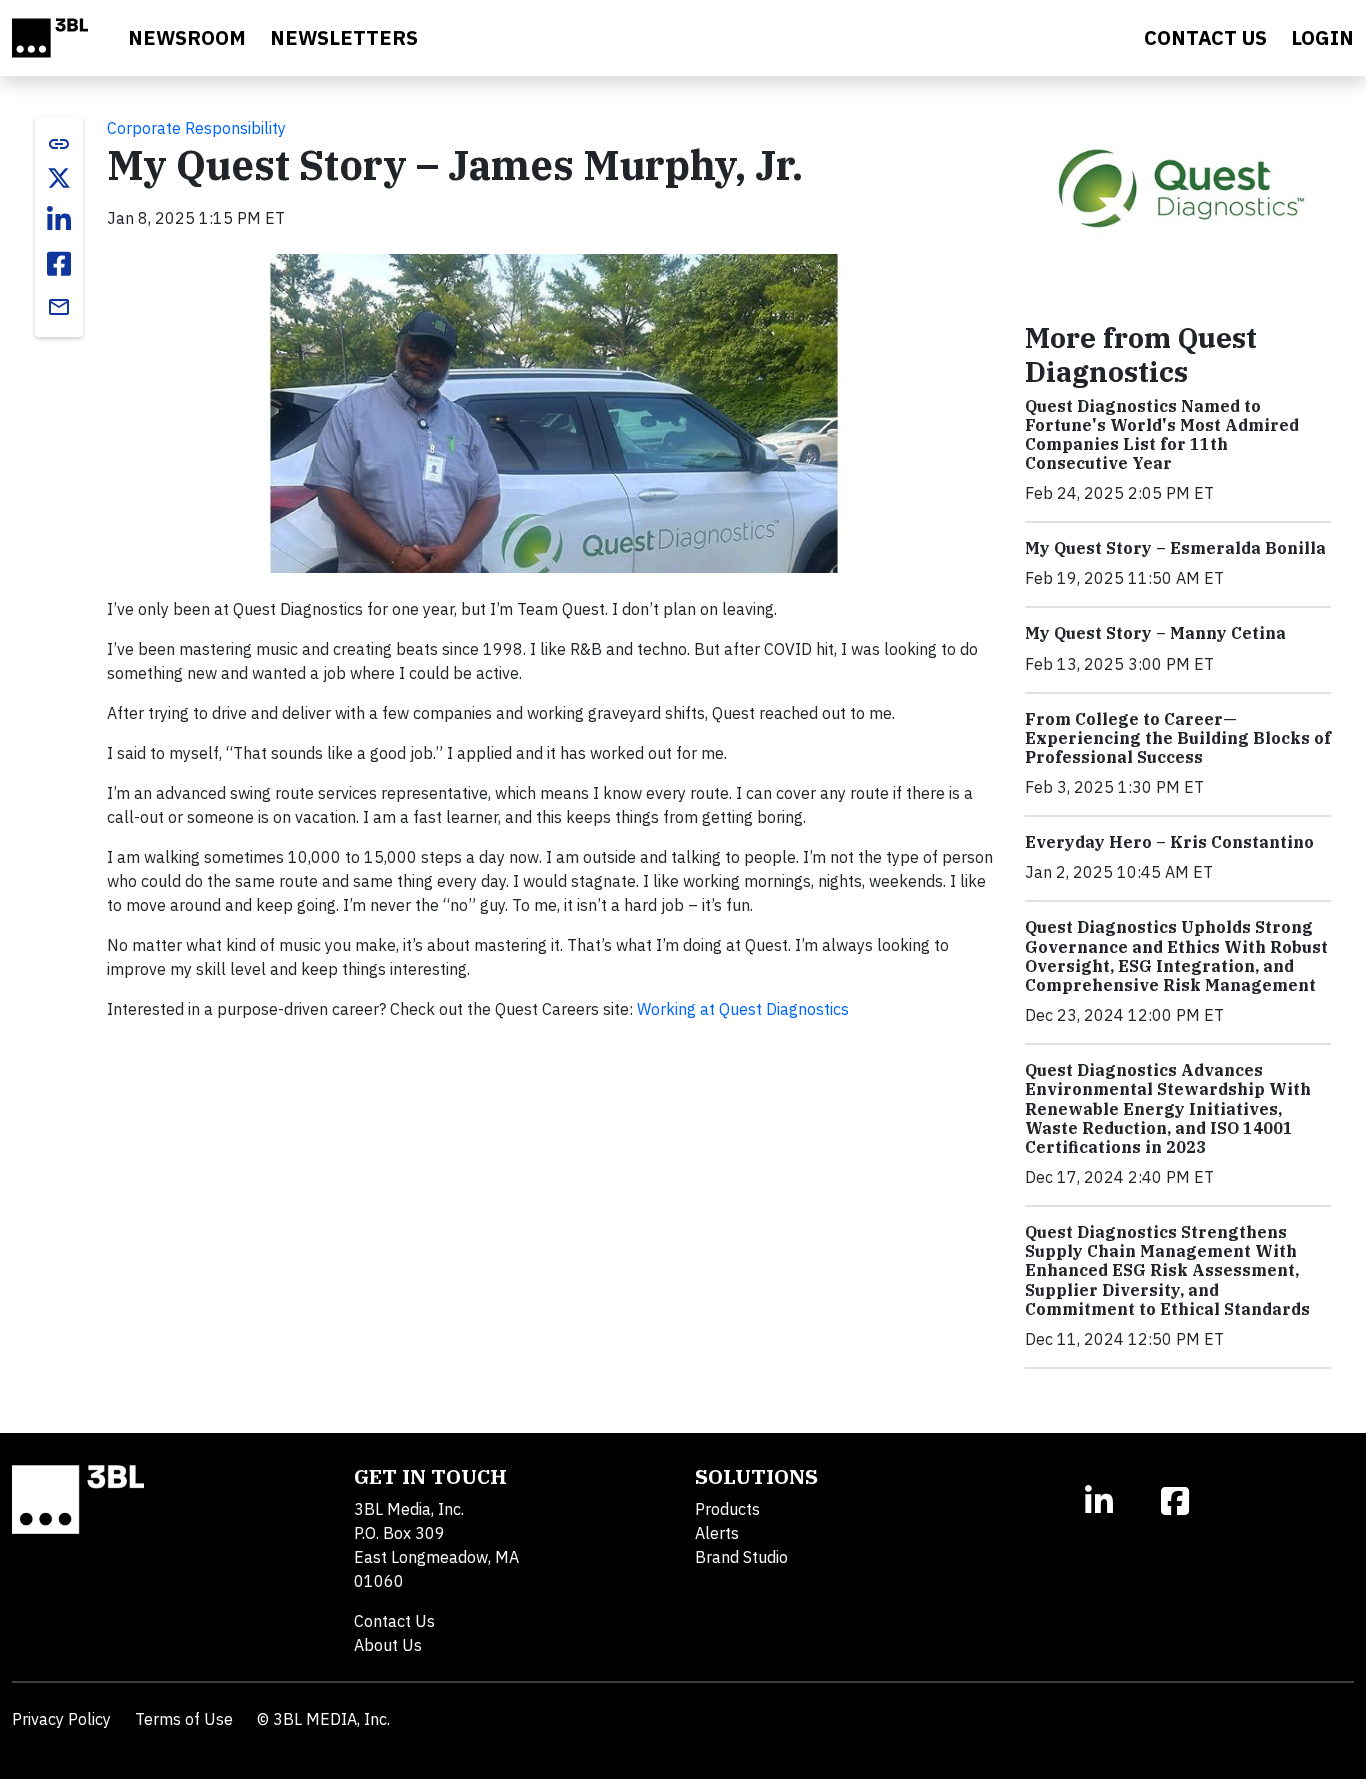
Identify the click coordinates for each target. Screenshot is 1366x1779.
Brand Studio (741, 1557)
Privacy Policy (61, 1719)
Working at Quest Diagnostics (743, 1009)
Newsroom (187, 37)
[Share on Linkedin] (59, 220)
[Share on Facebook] (59, 264)
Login (1322, 37)
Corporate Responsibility (196, 128)
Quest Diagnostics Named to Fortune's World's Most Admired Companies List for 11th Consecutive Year (1162, 435)
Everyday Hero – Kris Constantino (1169, 842)
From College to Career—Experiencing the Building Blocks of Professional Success (1178, 738)
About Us (388, 1645)
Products (727, 1509)
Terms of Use (184, 1719)
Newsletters (344, 37)
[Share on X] (59, 178)
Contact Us (394, 1621)
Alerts (717, 1533)
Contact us (1205, 37)
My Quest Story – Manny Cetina (1155, 633)
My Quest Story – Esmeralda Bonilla (1175, 548)
